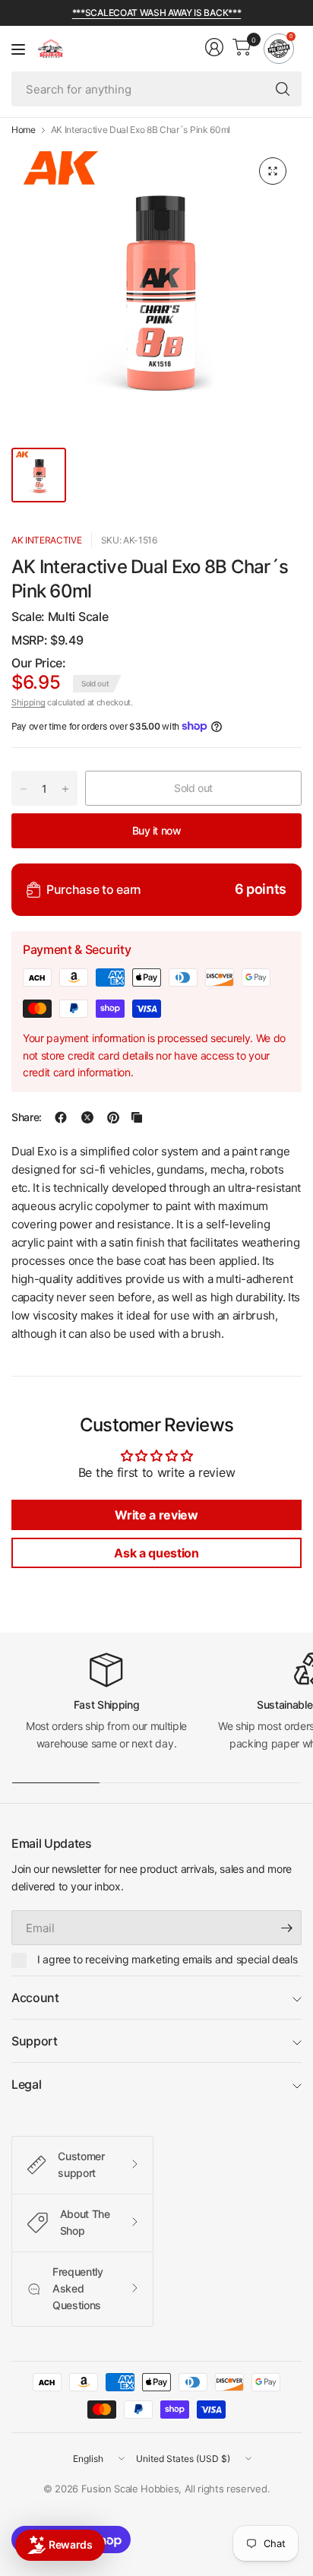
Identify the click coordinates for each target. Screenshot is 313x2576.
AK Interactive (47, 540)
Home (24, 130)
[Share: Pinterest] (113, 1117)
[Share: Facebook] (61, 1117)
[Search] (283, 89)
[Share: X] (87, 1117)
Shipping (28, 702)
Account (35, 1998)
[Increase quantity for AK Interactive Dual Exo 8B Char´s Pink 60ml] (65, 789)
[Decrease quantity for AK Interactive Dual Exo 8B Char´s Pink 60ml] (24, 789)
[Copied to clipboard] (137, 1117)
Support (35, 2041)
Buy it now (157, 830)
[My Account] (214, 47)
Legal (26, 2084)
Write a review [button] (156, 1515)
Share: (27, 1117)
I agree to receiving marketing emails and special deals (167, 1959)
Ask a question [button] (156, 1553)
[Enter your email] (286, 1928)
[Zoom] (273, 171)
